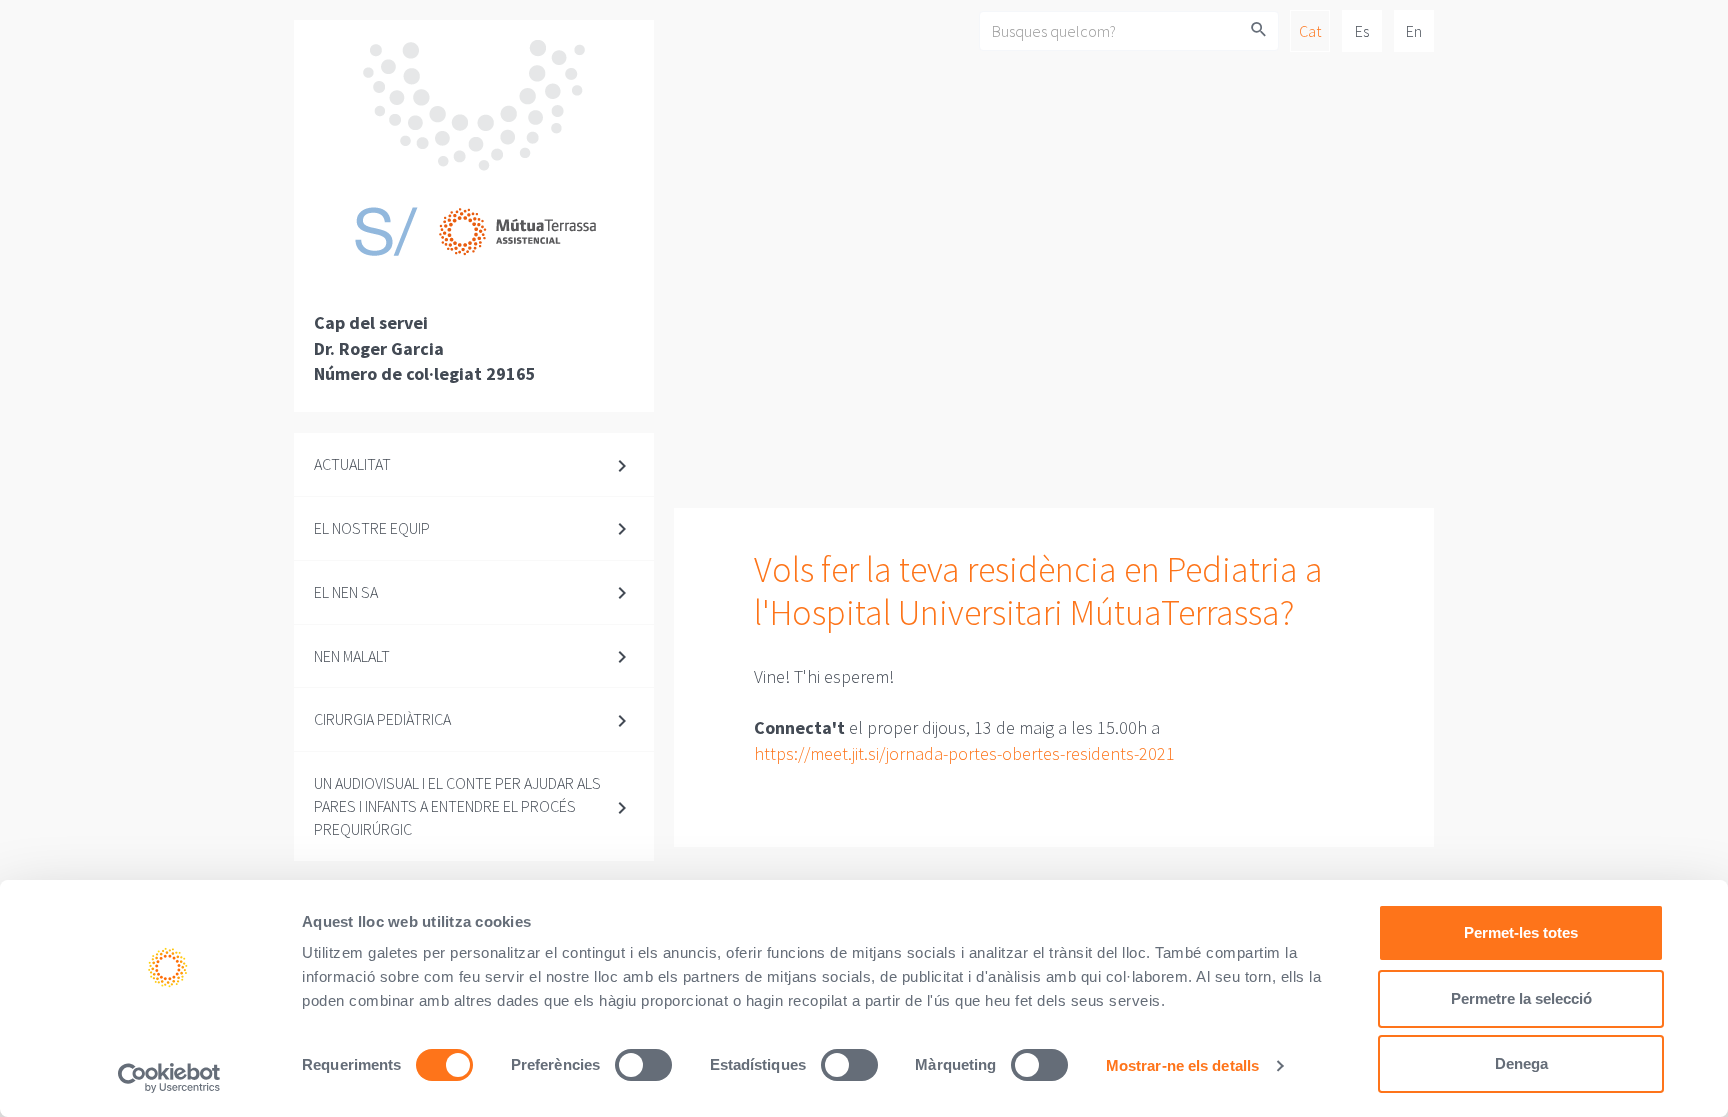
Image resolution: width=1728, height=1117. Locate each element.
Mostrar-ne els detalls (1182, 1065)
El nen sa (346, 592)
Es (1362, 31)
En (1414, 31)
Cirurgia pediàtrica (382, 719)
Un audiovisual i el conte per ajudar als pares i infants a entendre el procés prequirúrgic (457, 806)
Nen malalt (352, 656)
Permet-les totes (1521, 932)
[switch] (643, 1065)
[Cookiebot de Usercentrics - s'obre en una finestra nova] (169, 1078)
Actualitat (352, 464)
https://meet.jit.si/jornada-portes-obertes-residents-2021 (964, 753)
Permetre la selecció (1521, 998)
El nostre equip (372, 528)
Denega (1521, 1063)
